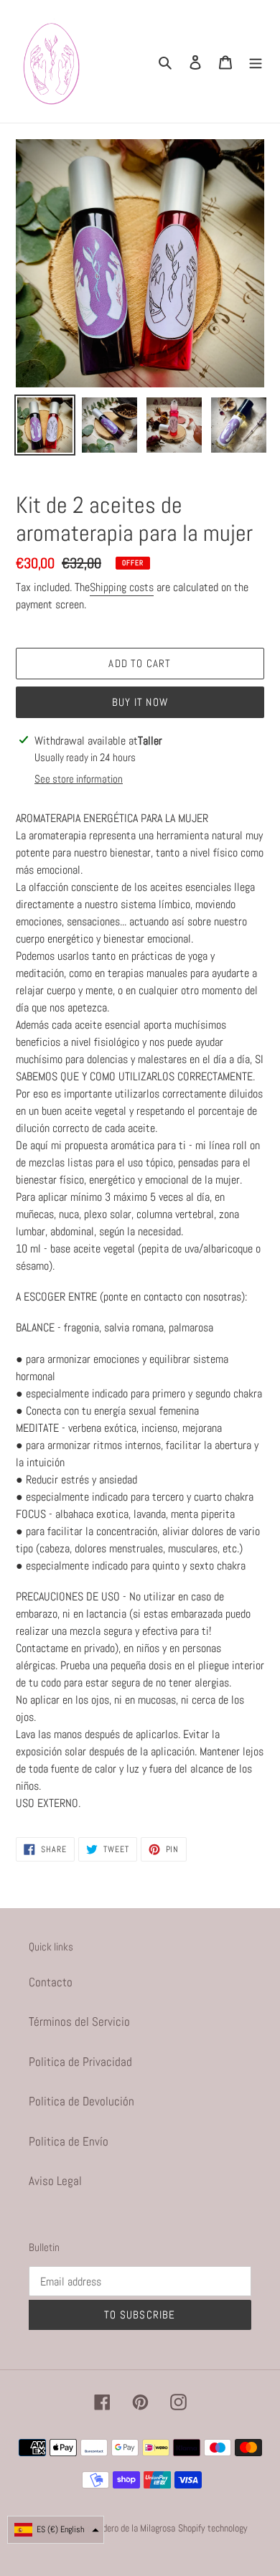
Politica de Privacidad (80, 2062)
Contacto (51, 1982)
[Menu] (256, 62)
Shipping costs (122, 587)
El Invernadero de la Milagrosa (121, 2528)
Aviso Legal (55, 2181)
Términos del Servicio (79, 2021)
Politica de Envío (69, 2141)
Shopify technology (213, 2528)
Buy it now (140, 702)
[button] (56, 2530)
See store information (79, 779)
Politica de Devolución (81, 2101)
